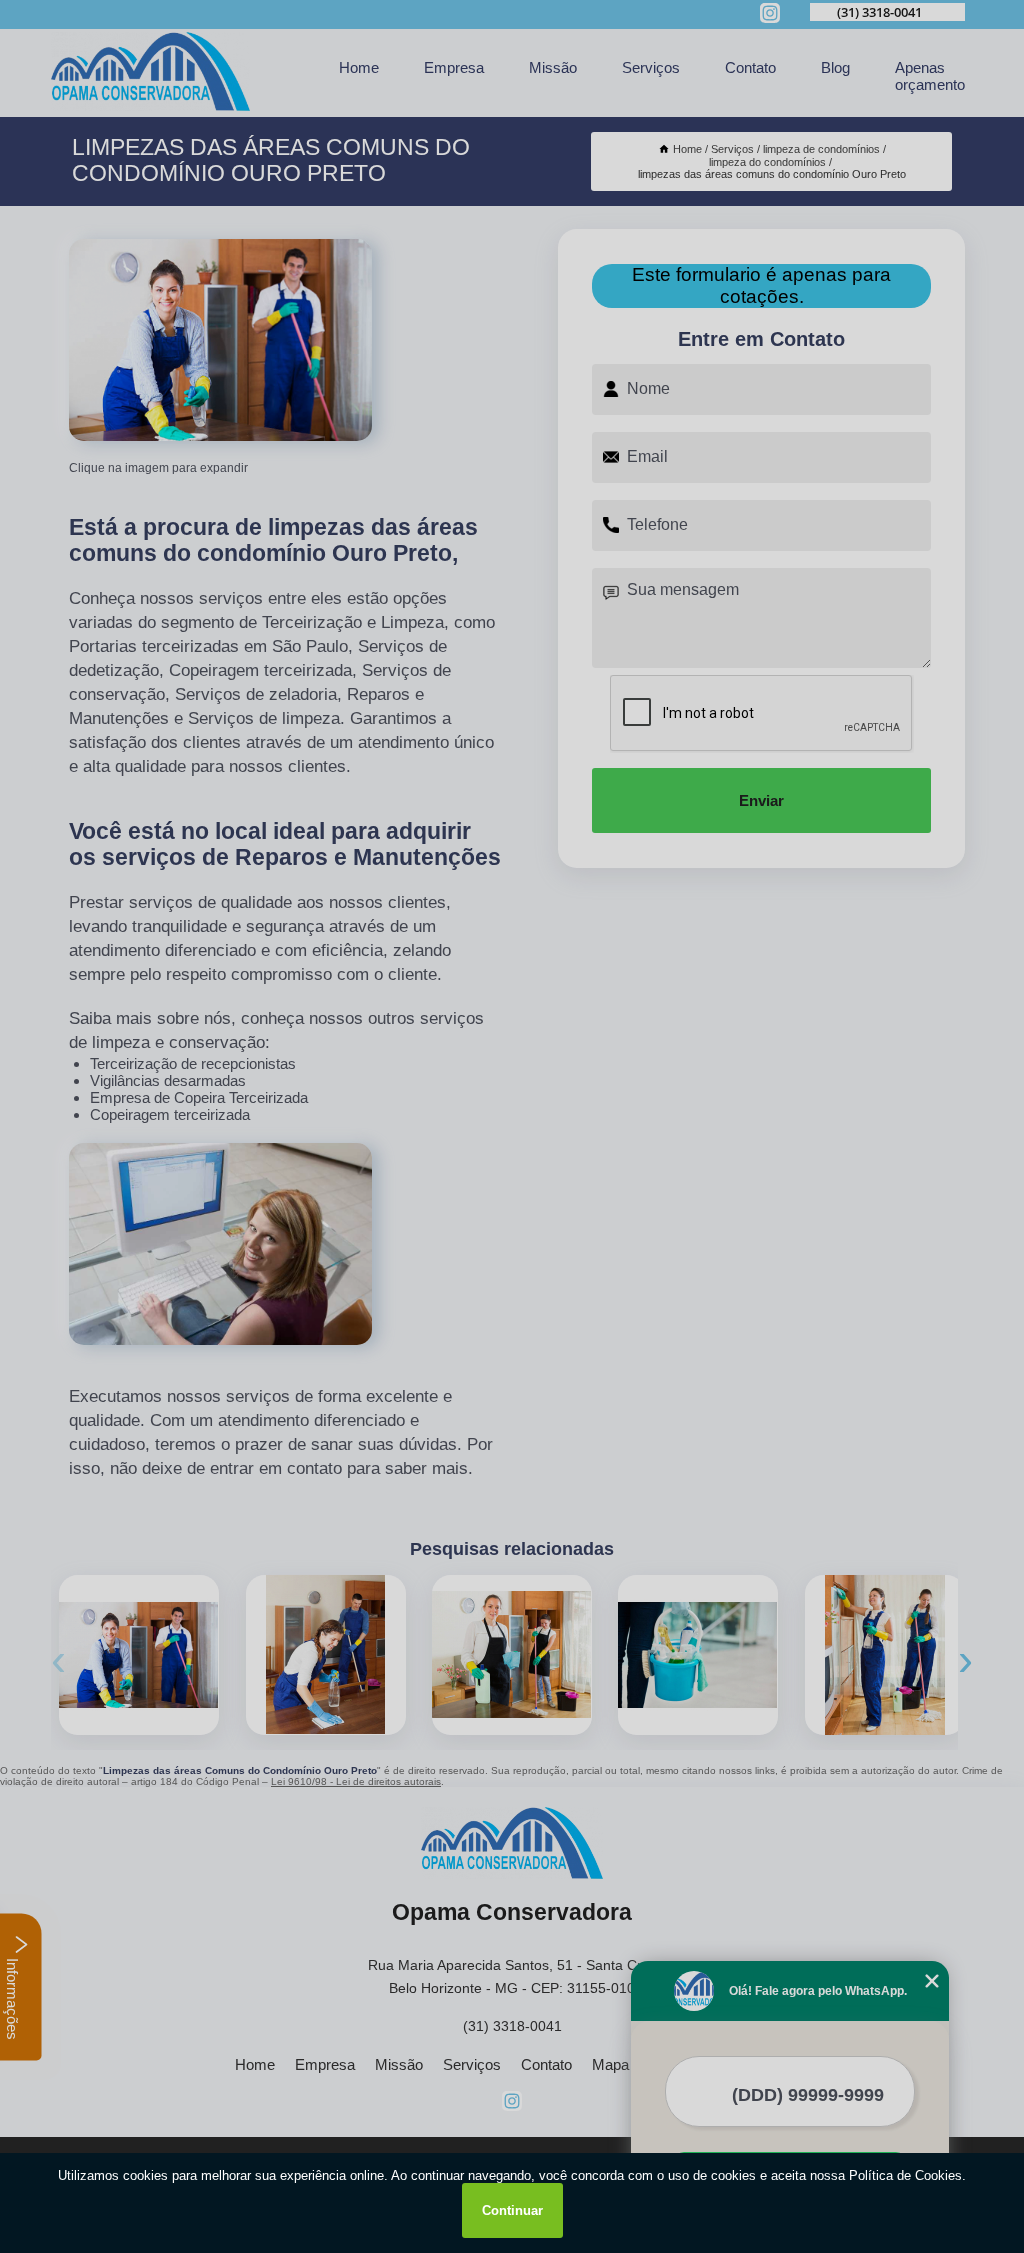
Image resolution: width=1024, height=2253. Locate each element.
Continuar (512, 2210)
